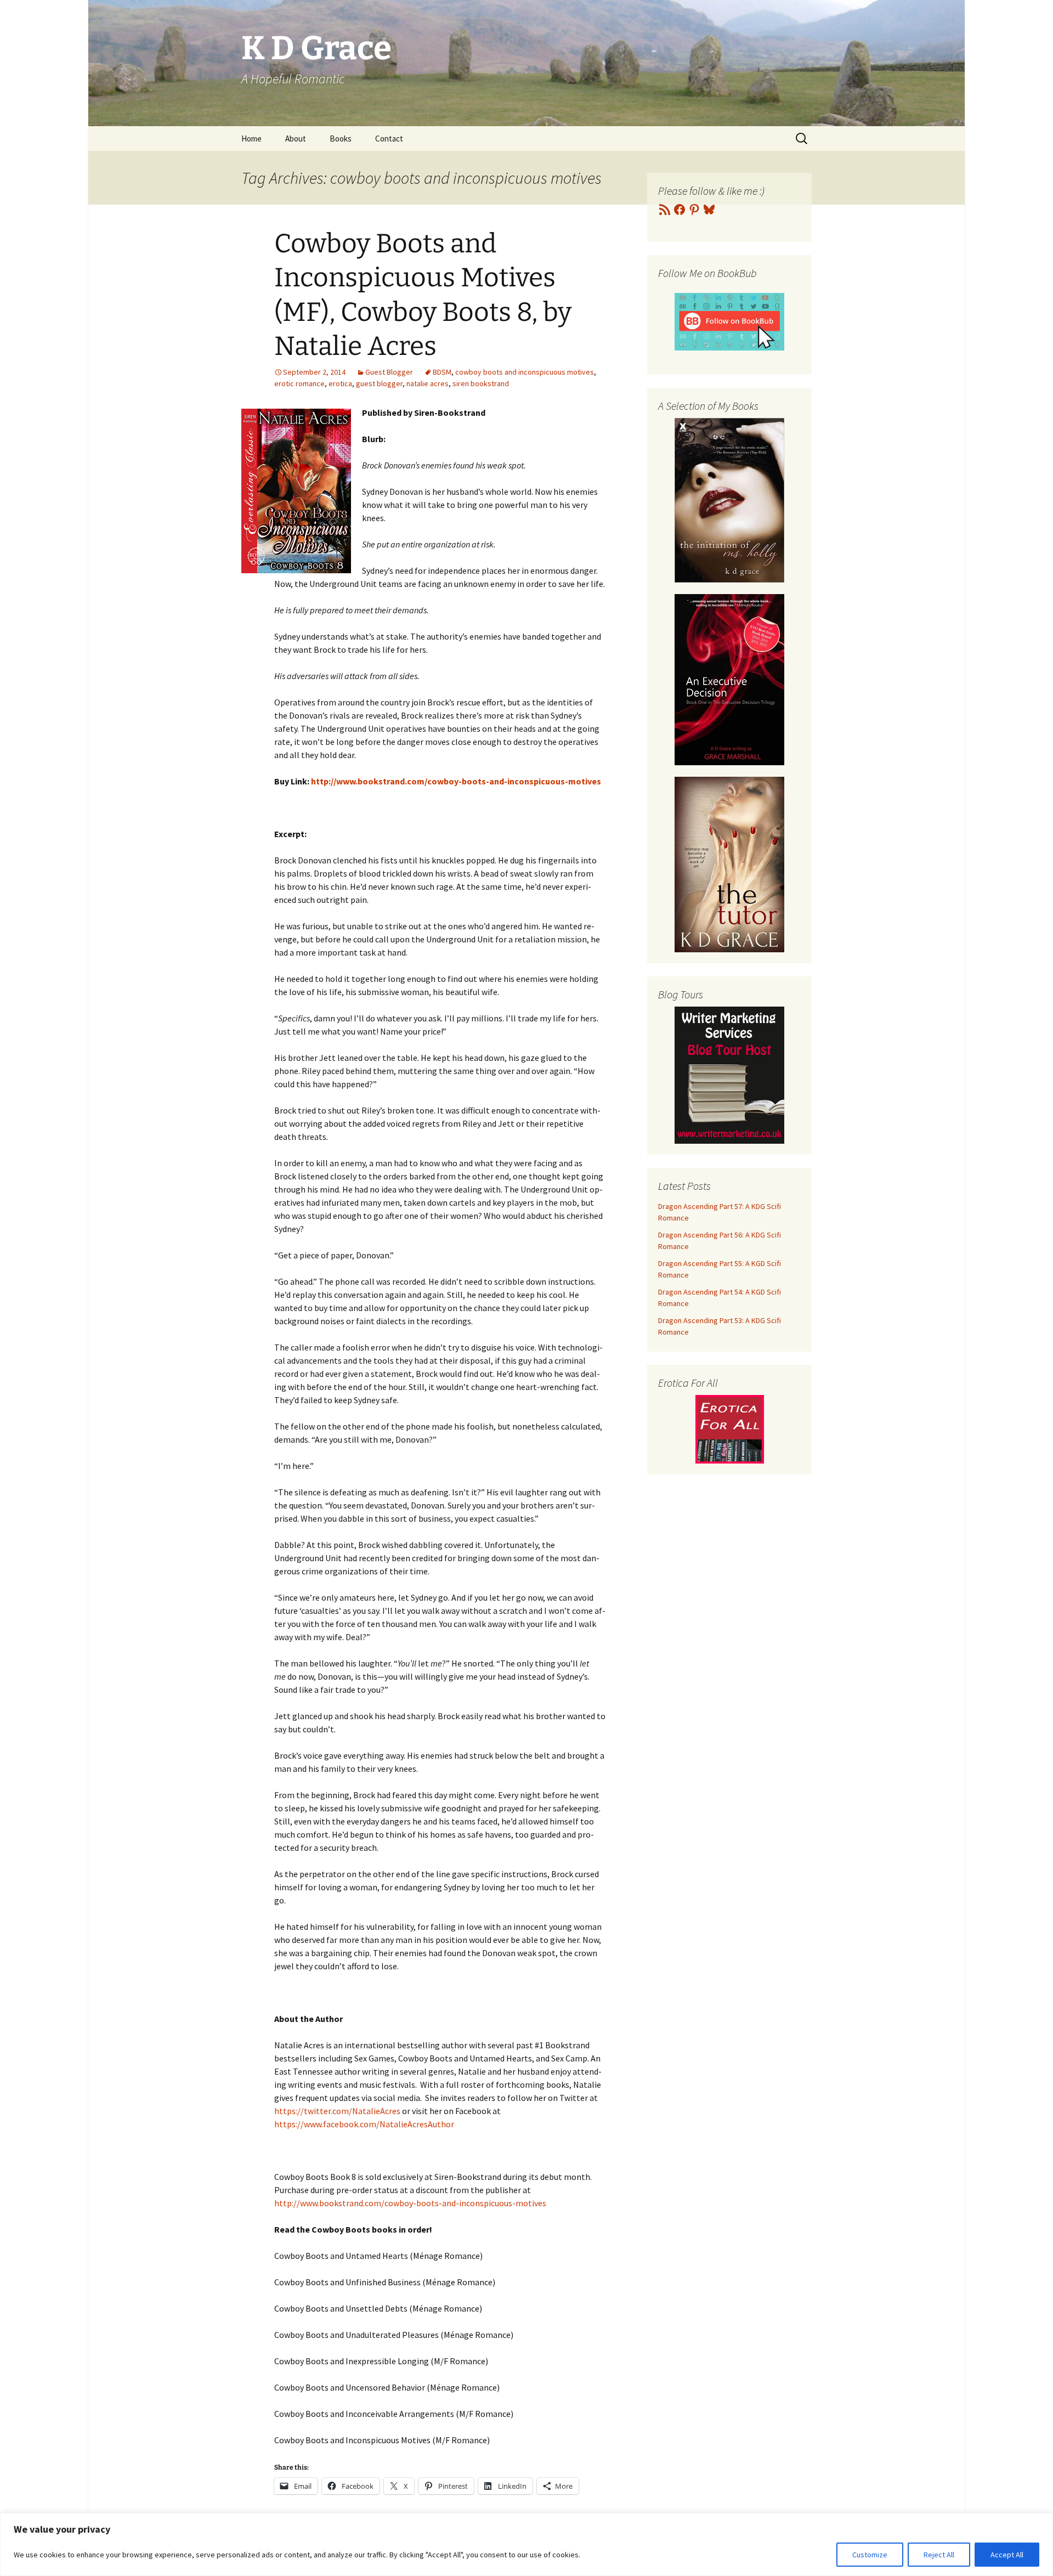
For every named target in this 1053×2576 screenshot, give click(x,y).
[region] (526, 2544)
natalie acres (428, 383)
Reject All (939, 2555)
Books (341, 139)
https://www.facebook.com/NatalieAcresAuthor (364, 2124)
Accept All (1007, 2555)
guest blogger (379, 383)
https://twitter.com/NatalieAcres (337, 2111)
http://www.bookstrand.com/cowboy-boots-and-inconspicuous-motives (410, 2203)
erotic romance (299, 383)
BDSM (442, 372)
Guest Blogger (389, 372)
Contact (389, 139)
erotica (340, 383)
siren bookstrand (481, 383)
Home (251, 139)
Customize (870, 2555)
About (296, 139)
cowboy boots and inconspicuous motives (525, 372)
